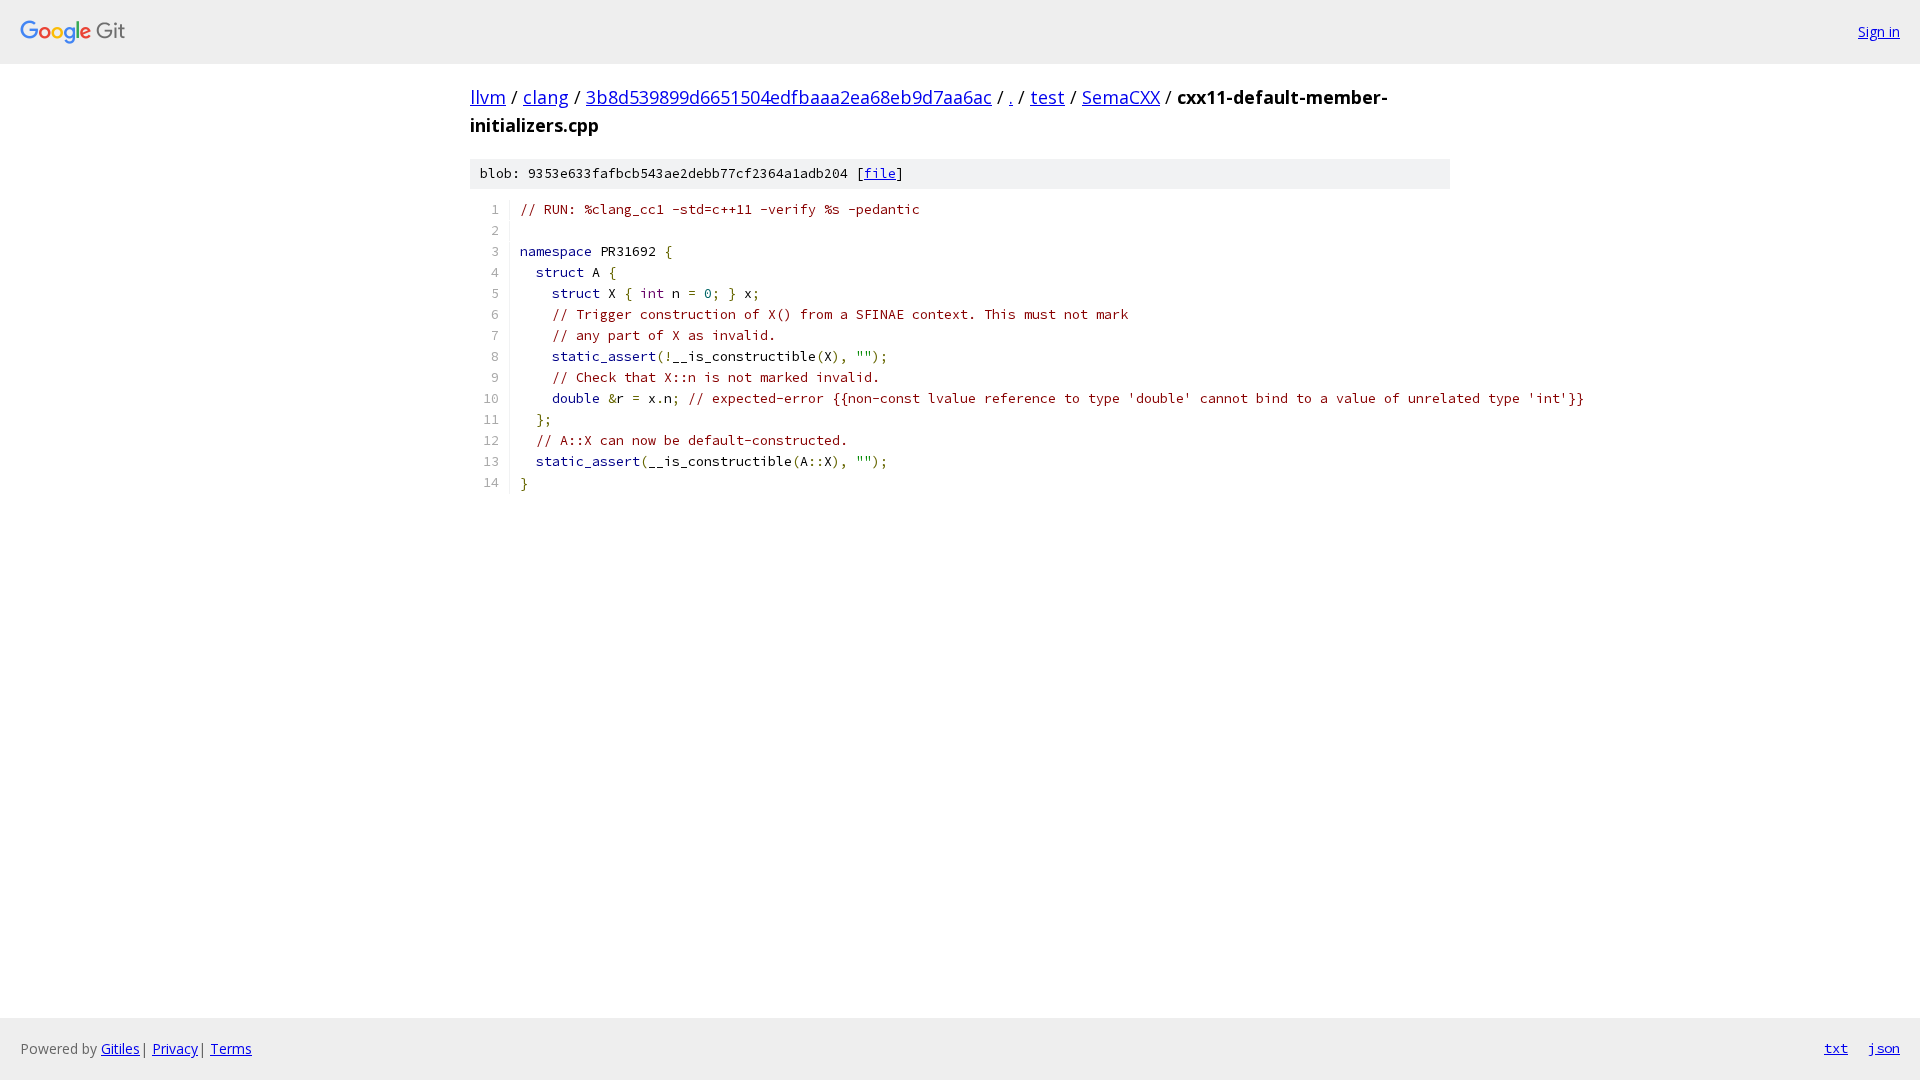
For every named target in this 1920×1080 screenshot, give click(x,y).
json (1884, 1048)
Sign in (1879, 31)
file (880, 173)
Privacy (175, 1048)
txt (1836, 1048)
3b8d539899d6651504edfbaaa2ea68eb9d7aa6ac (789, 97)
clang (546, 97)
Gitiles (120, 1048)
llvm (488, 97)
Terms (231, 1048)
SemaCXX (1121, 97)
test (1047, 97)
